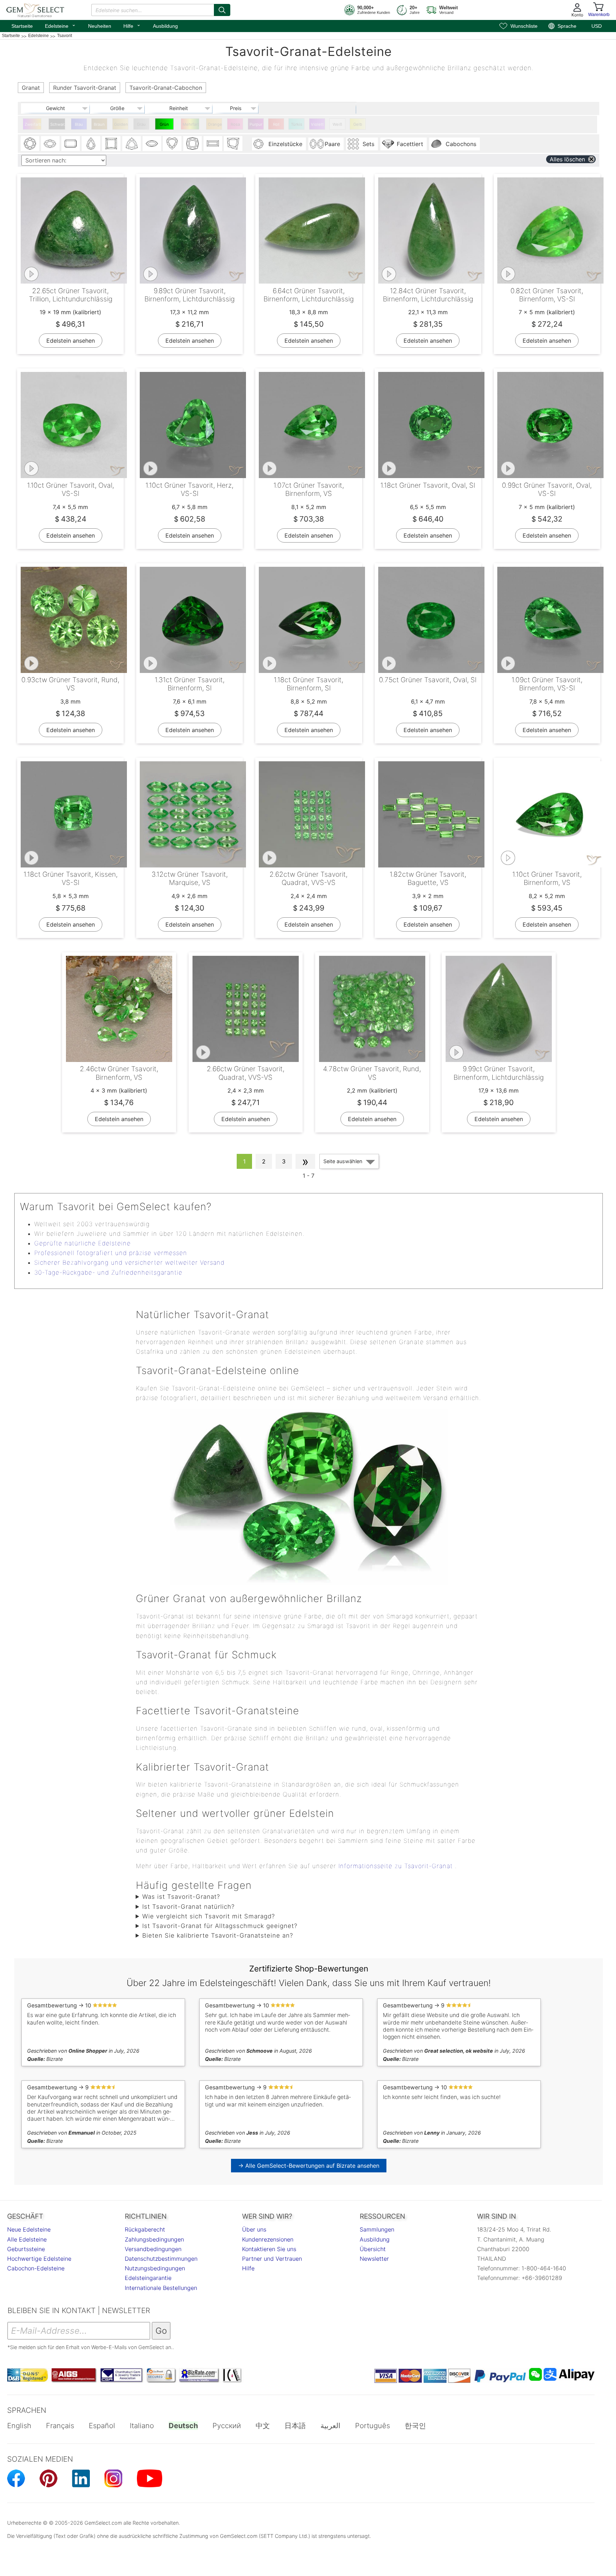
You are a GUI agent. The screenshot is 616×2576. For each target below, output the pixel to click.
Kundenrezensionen (268, 2239)
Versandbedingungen (153, 2249)
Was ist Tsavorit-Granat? (181, 1897)
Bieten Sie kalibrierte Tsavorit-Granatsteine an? (218, 1935)
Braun (99, 124)
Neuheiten (100, 26)
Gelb (358, 124)
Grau (141, 124)
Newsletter (374, 2259)
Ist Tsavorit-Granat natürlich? (188, 1907)
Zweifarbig (33, 124)
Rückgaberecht (145, 2229)
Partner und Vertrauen (272, 2259)
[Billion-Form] (132, 144)
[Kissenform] (192, 144)
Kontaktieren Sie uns (269, 2249)
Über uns (254, 2229)
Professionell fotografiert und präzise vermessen (111, 1253)
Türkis (297, 124)
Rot (276, 124)
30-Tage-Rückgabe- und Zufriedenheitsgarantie (108, 1273)
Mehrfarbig (191, 124)
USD (597, 26)
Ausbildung (165, 26)
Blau (79, 124)
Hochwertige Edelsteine (39, 2259)
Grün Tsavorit (164, 126)
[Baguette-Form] (213, 144)
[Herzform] (172, 144)
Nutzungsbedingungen (155, 2268)
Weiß (337, 124)
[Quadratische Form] (111, 144)
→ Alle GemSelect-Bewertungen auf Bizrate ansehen (309, 2166)
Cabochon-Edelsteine (36, 2268)
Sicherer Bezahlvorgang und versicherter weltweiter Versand (129, 1263)
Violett (317, 124)
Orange (215, 124)
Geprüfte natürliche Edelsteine (83, 1243)
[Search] (222, 10)
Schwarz (58, 124)
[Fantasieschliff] (233, 144)
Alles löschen (567, 159)
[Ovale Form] (50, 144)
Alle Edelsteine (27, 2239)
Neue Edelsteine (29, 2229)
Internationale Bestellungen (161, 2288)
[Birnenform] (91, 144)
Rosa (235, 124)
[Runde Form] (30, 144)
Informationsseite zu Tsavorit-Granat (396, 1866)
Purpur (256, 124)
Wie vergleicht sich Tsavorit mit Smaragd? (209, 1916)
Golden (121, 124)
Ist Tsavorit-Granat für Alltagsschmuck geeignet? (220, 1926)
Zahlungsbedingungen (154, 2239)
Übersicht (373, 2249)
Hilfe (132, 25)
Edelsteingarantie (148, 2278)
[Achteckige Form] (71, 144)
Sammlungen (377, 2229)
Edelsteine (60, 25)
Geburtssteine (26, 2249)
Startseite (22, 26)
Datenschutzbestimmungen (161, 2259)
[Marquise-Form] (152, 144)
